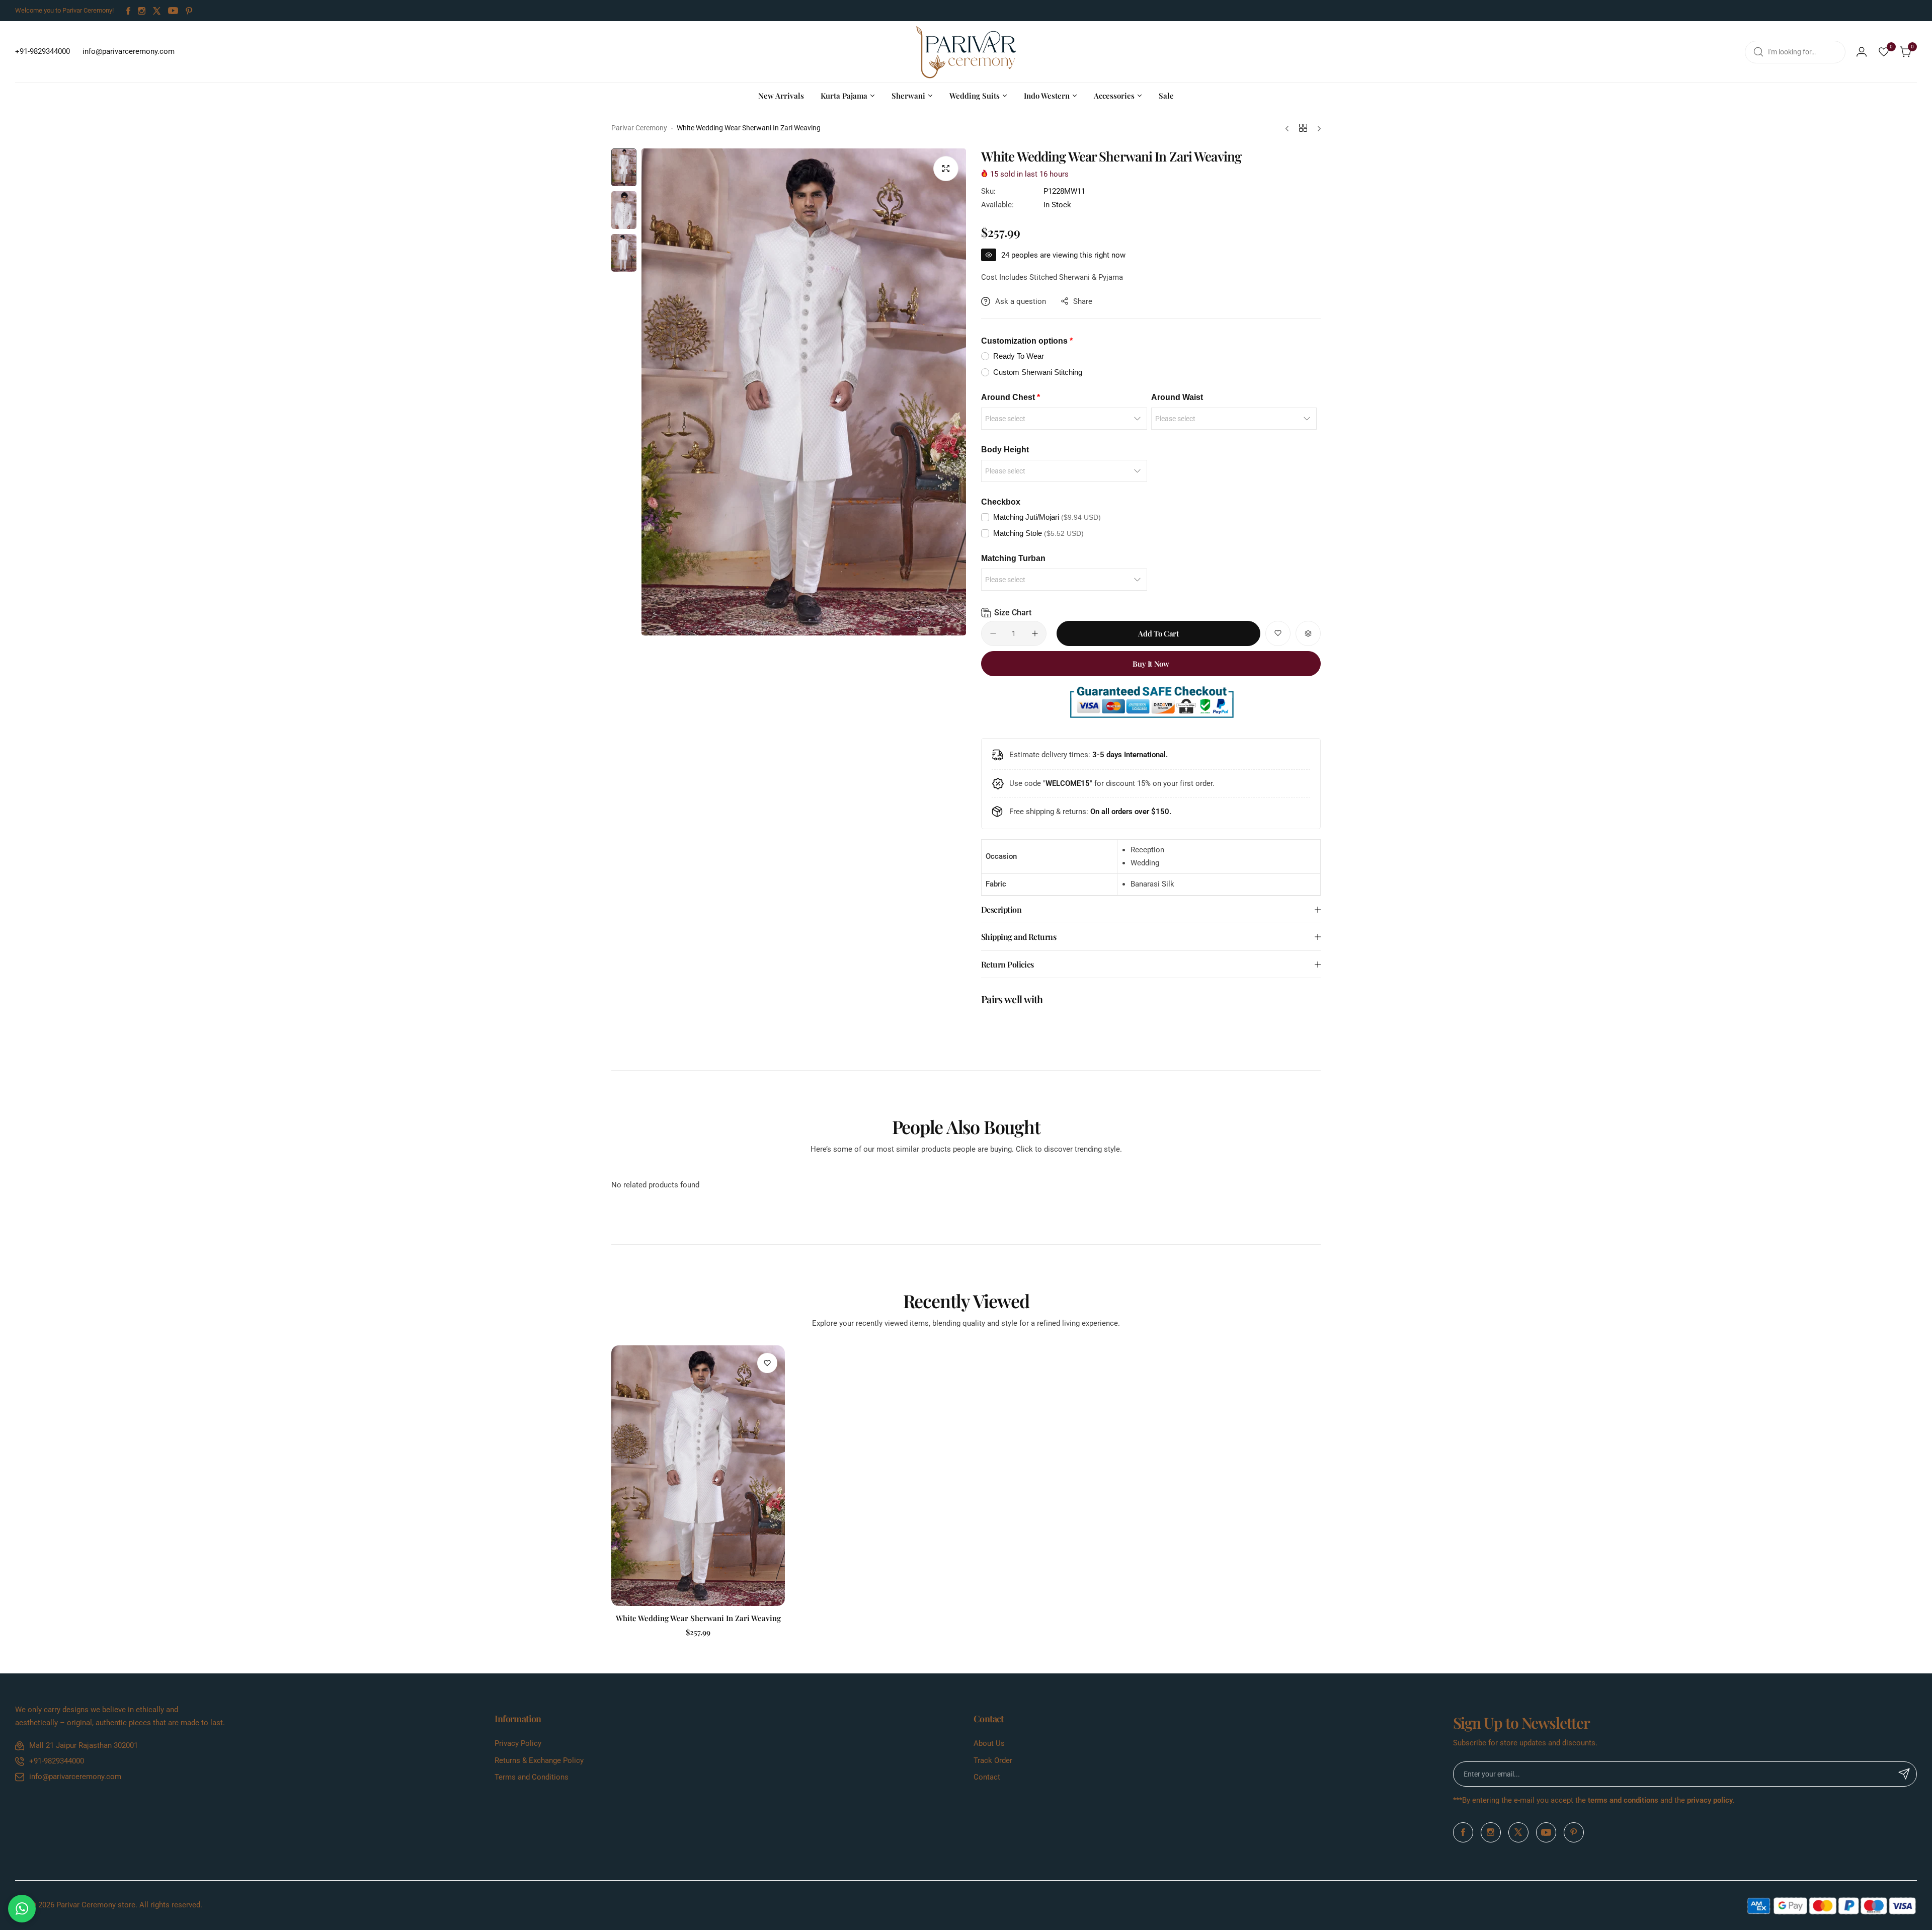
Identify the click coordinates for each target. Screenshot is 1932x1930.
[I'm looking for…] (1758, 52)
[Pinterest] (189, 11)
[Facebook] (128, 11)
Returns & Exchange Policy (539, 1760)
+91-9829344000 (57, 1761)
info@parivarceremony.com (75, 1777)
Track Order (993, 1760)
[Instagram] (142, 11)
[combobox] (1795, 52)
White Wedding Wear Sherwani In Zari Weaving (698, 1618)
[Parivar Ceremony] (966, 52)
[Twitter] (157, 11)
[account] (1862, 52)
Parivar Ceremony (639, 128)
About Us (989, 1743)
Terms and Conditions (532, 1777)
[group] (804, 392)
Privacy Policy (518, 1743)
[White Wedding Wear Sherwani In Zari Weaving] (698, 1476)
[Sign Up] (1904, 1774)
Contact (987, 1777)
